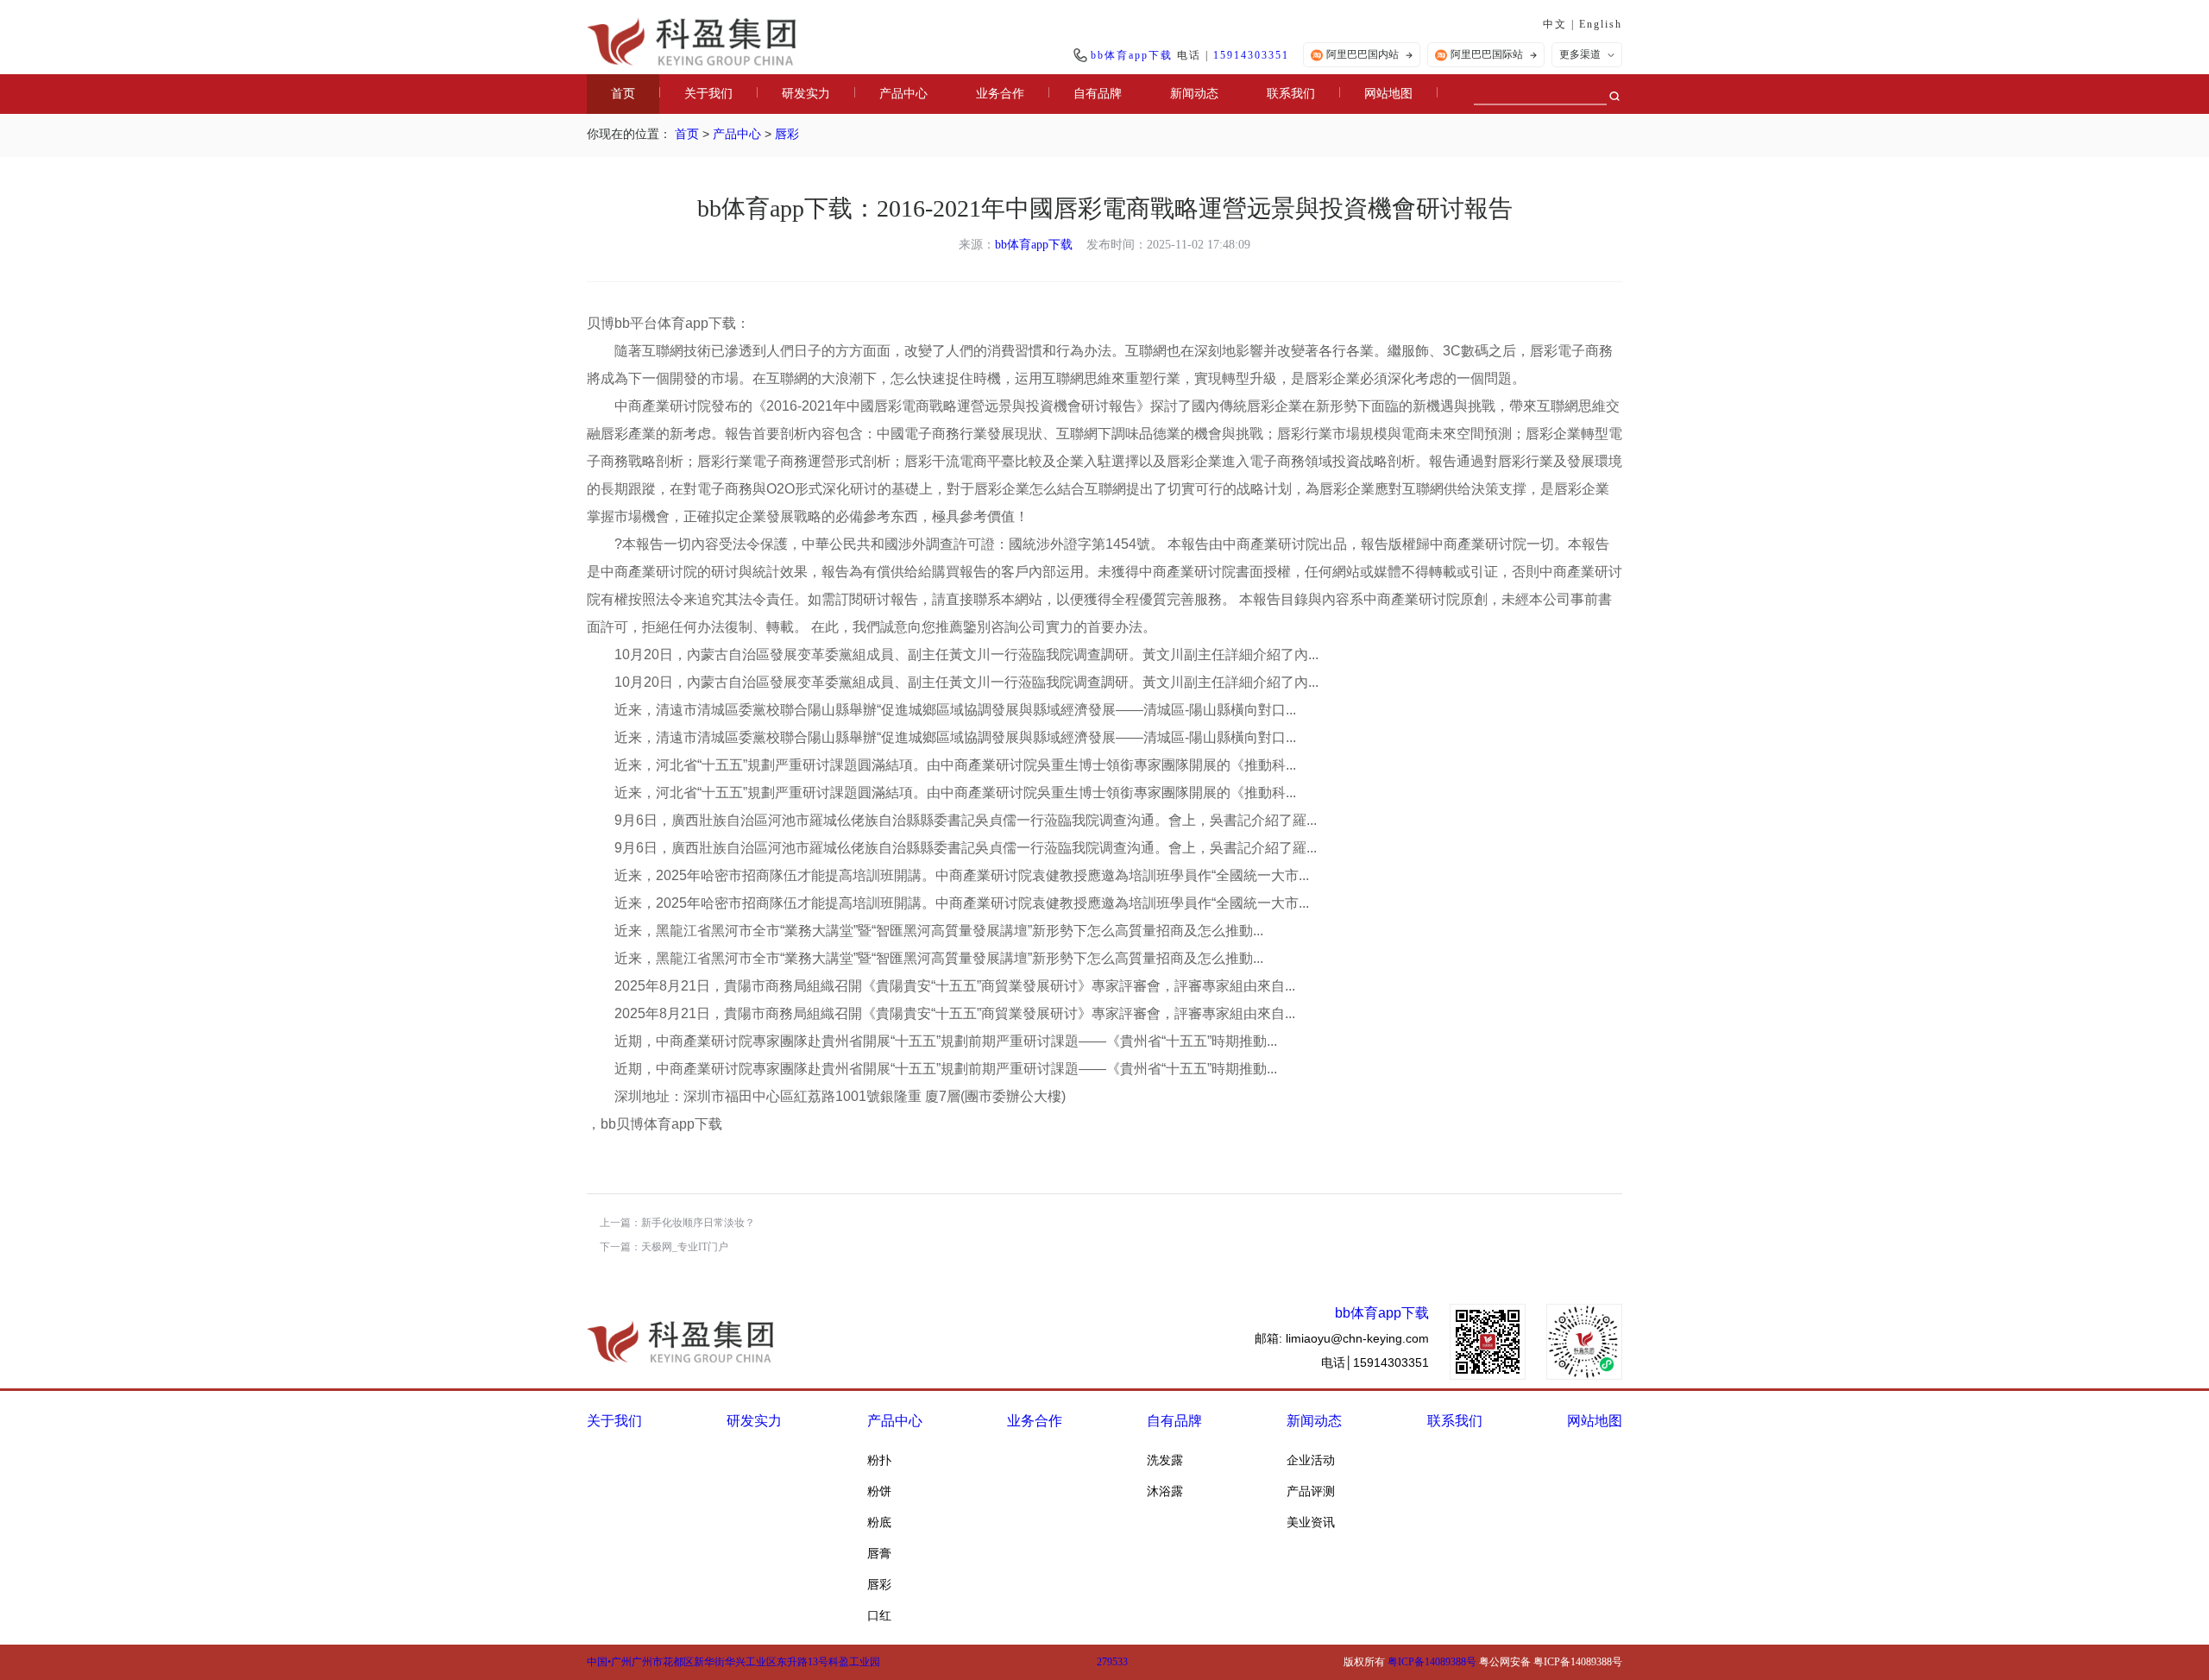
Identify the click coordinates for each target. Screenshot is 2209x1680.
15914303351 (1251, 55)
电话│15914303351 (1375, 1362)
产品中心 (903, 94)
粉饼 (879, 1491)
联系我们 (1291, 94)
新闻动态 (1194, 94)
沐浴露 (1165, 1491)
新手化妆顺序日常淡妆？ (698, 1223)
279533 (1112, 1662)
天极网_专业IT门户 (685, 1247)
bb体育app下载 (1132, 55)
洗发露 (1165, 1460)
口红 (879, 1615)
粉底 (879, 1522)
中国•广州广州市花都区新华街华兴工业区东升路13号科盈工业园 (733, 1662)
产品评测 (1311, 1491)
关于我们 (708, 94)
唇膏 (879, 1553)
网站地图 (1388, 94)
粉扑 (879, 1460)
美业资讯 (1311, 1522)
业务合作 (1000, 94)
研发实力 (806, 94)
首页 (623, 94)
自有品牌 (1098, 94)
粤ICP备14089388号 (1432, 1662)
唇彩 (787, 134)
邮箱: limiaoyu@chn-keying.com (1342, 1338)
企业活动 (1311, 1460)
